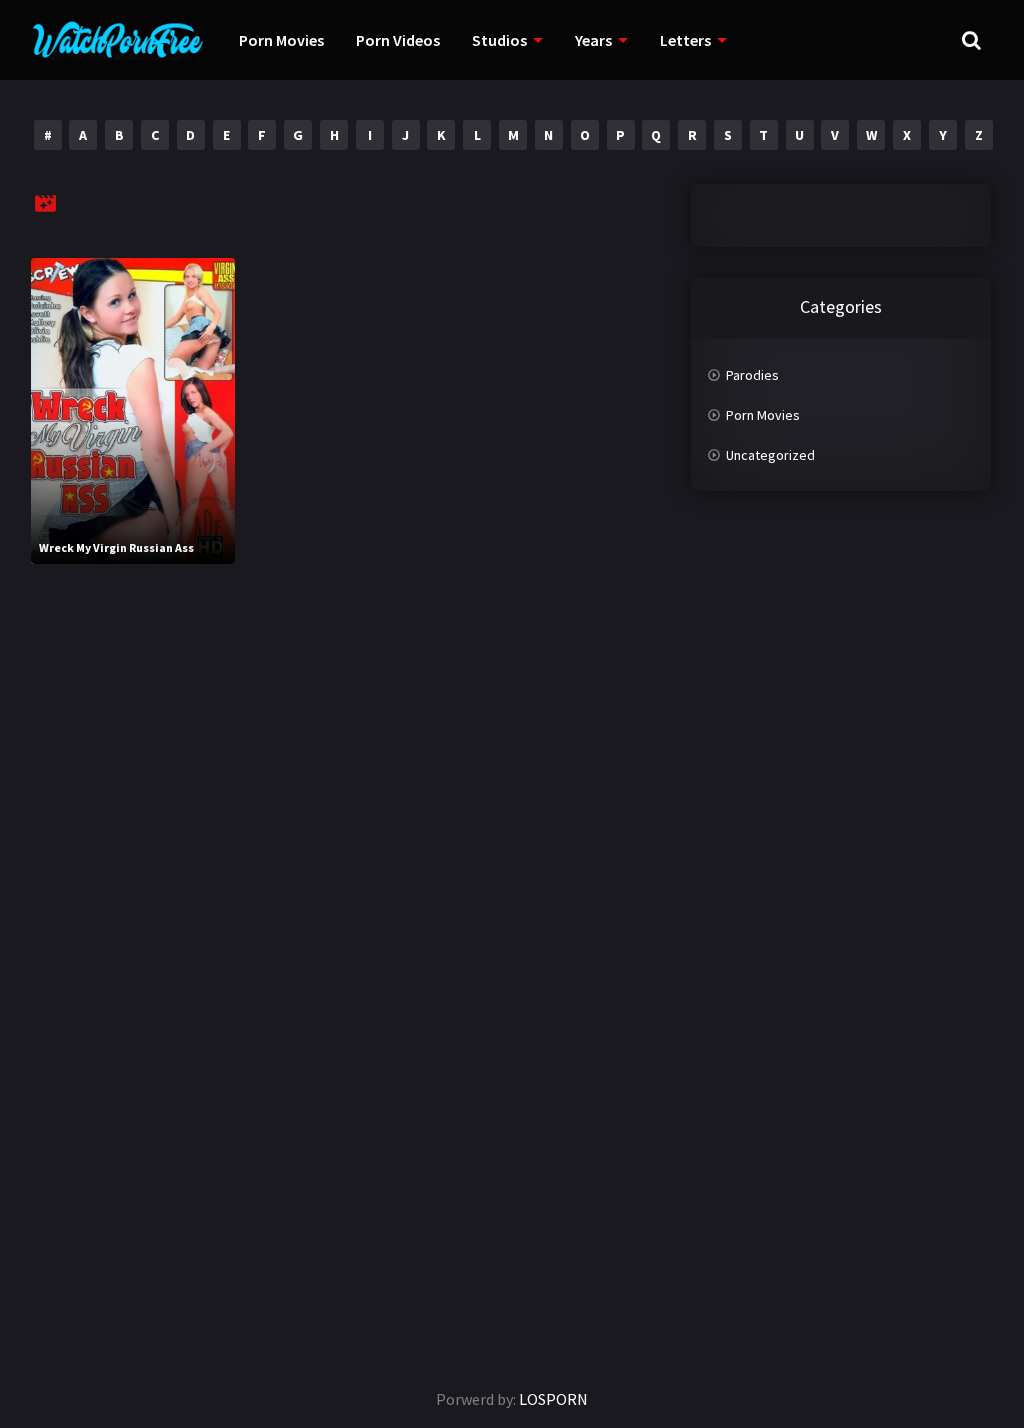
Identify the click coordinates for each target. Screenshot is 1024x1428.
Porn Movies (281, 40)
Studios (499, 40)
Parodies (752, 375)
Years (593, 40)
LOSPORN (553, 1399)
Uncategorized (770, 455)
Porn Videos (398, 40)
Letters (685, 40)
